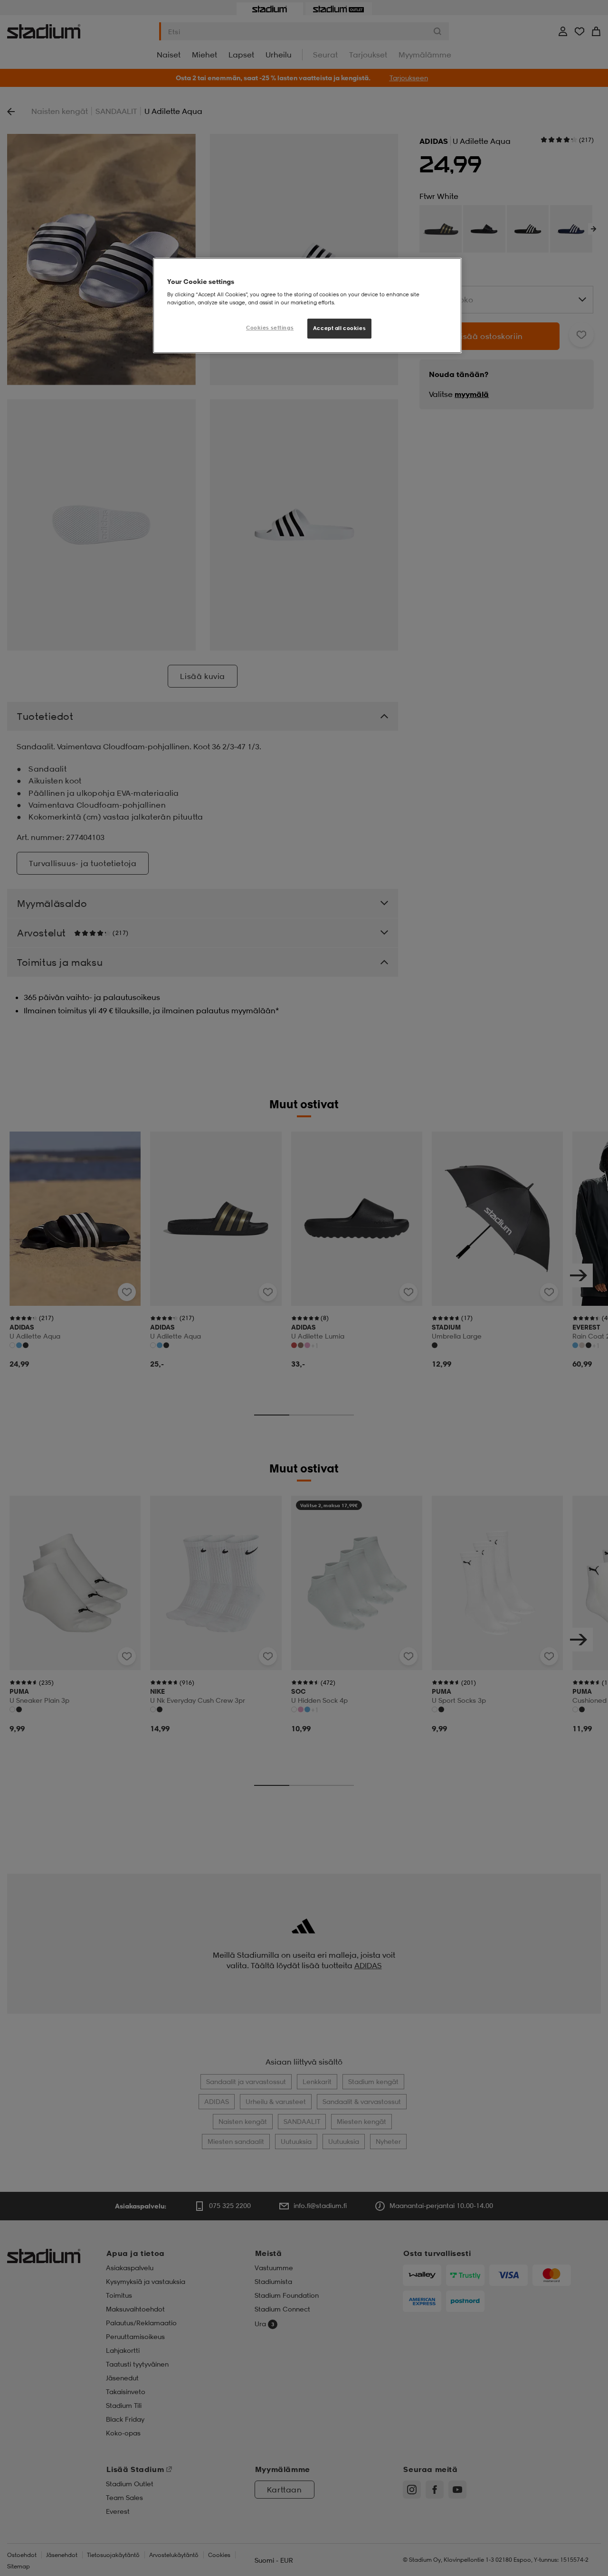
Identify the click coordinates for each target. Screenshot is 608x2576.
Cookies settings (270, 328)
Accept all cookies (339, 328)
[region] (307, 306)
